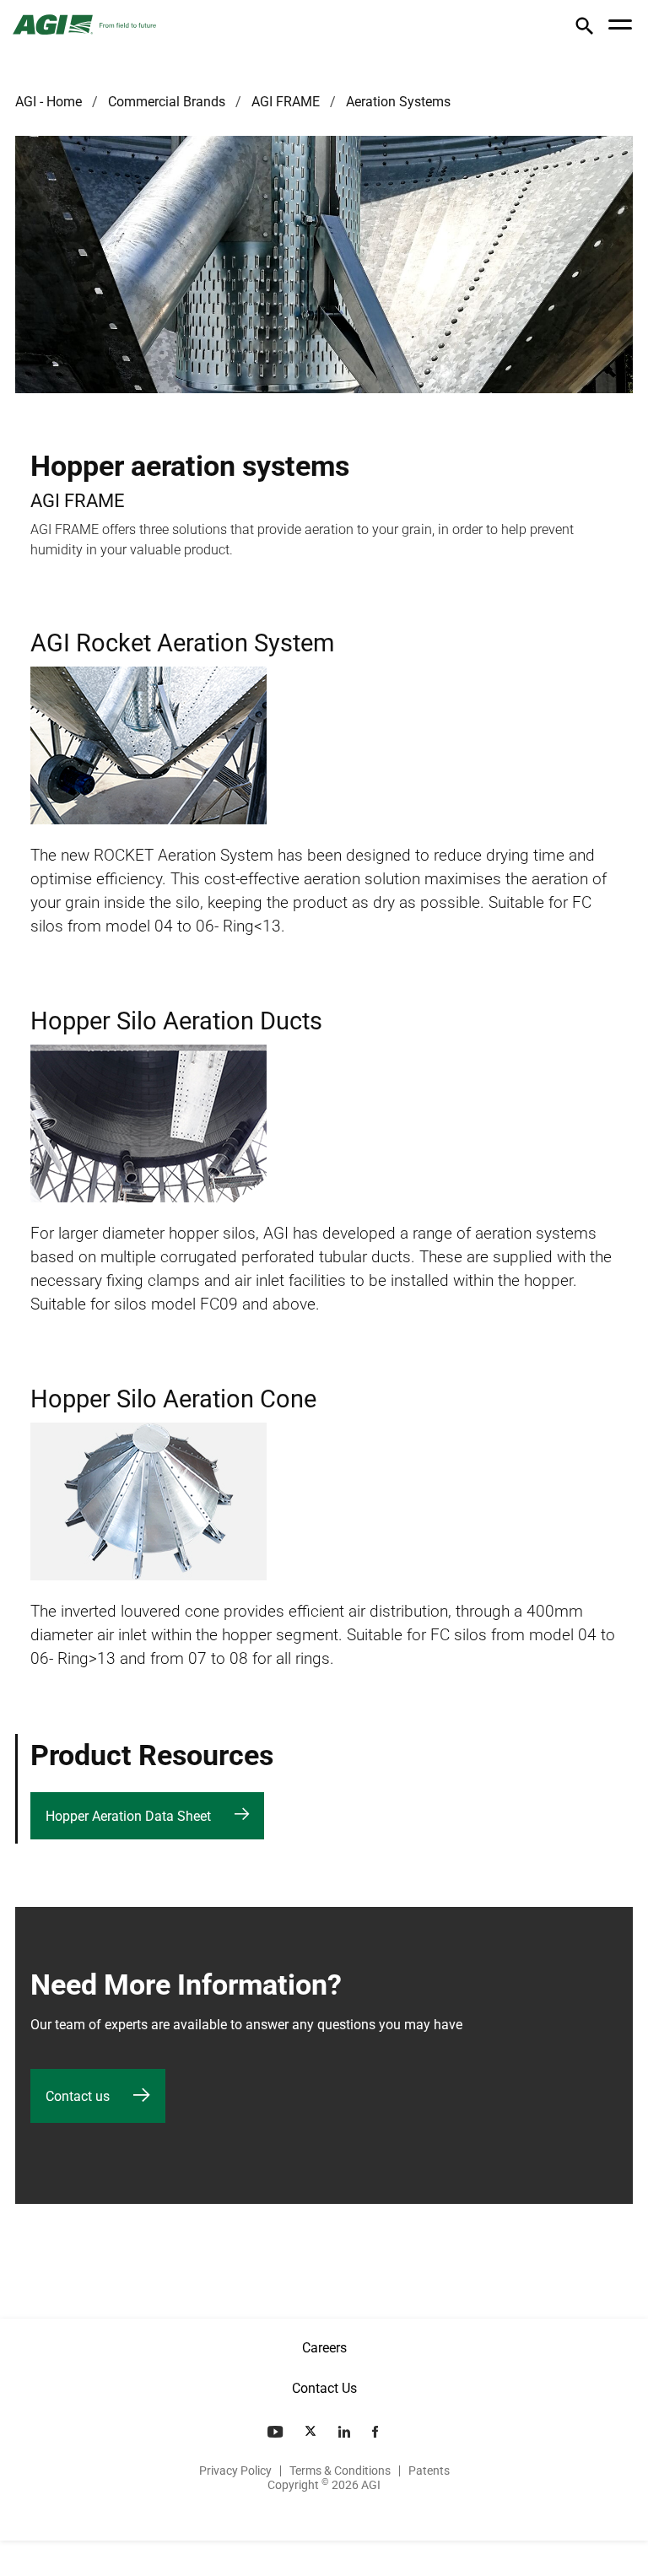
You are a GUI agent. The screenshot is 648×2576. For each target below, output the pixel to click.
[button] (584, 29)
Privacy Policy (235, 2471)
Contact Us (324, 2388)
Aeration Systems (398, 102)
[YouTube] (277, 2432)
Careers (324, 2348)
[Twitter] (312, 2432)
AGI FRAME (286, 102)
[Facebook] (377, 2432)
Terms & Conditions (340, 2471)
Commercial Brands (167, 102)
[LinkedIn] (346, 2432)
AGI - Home (49, 102)
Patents (429, 2471)
